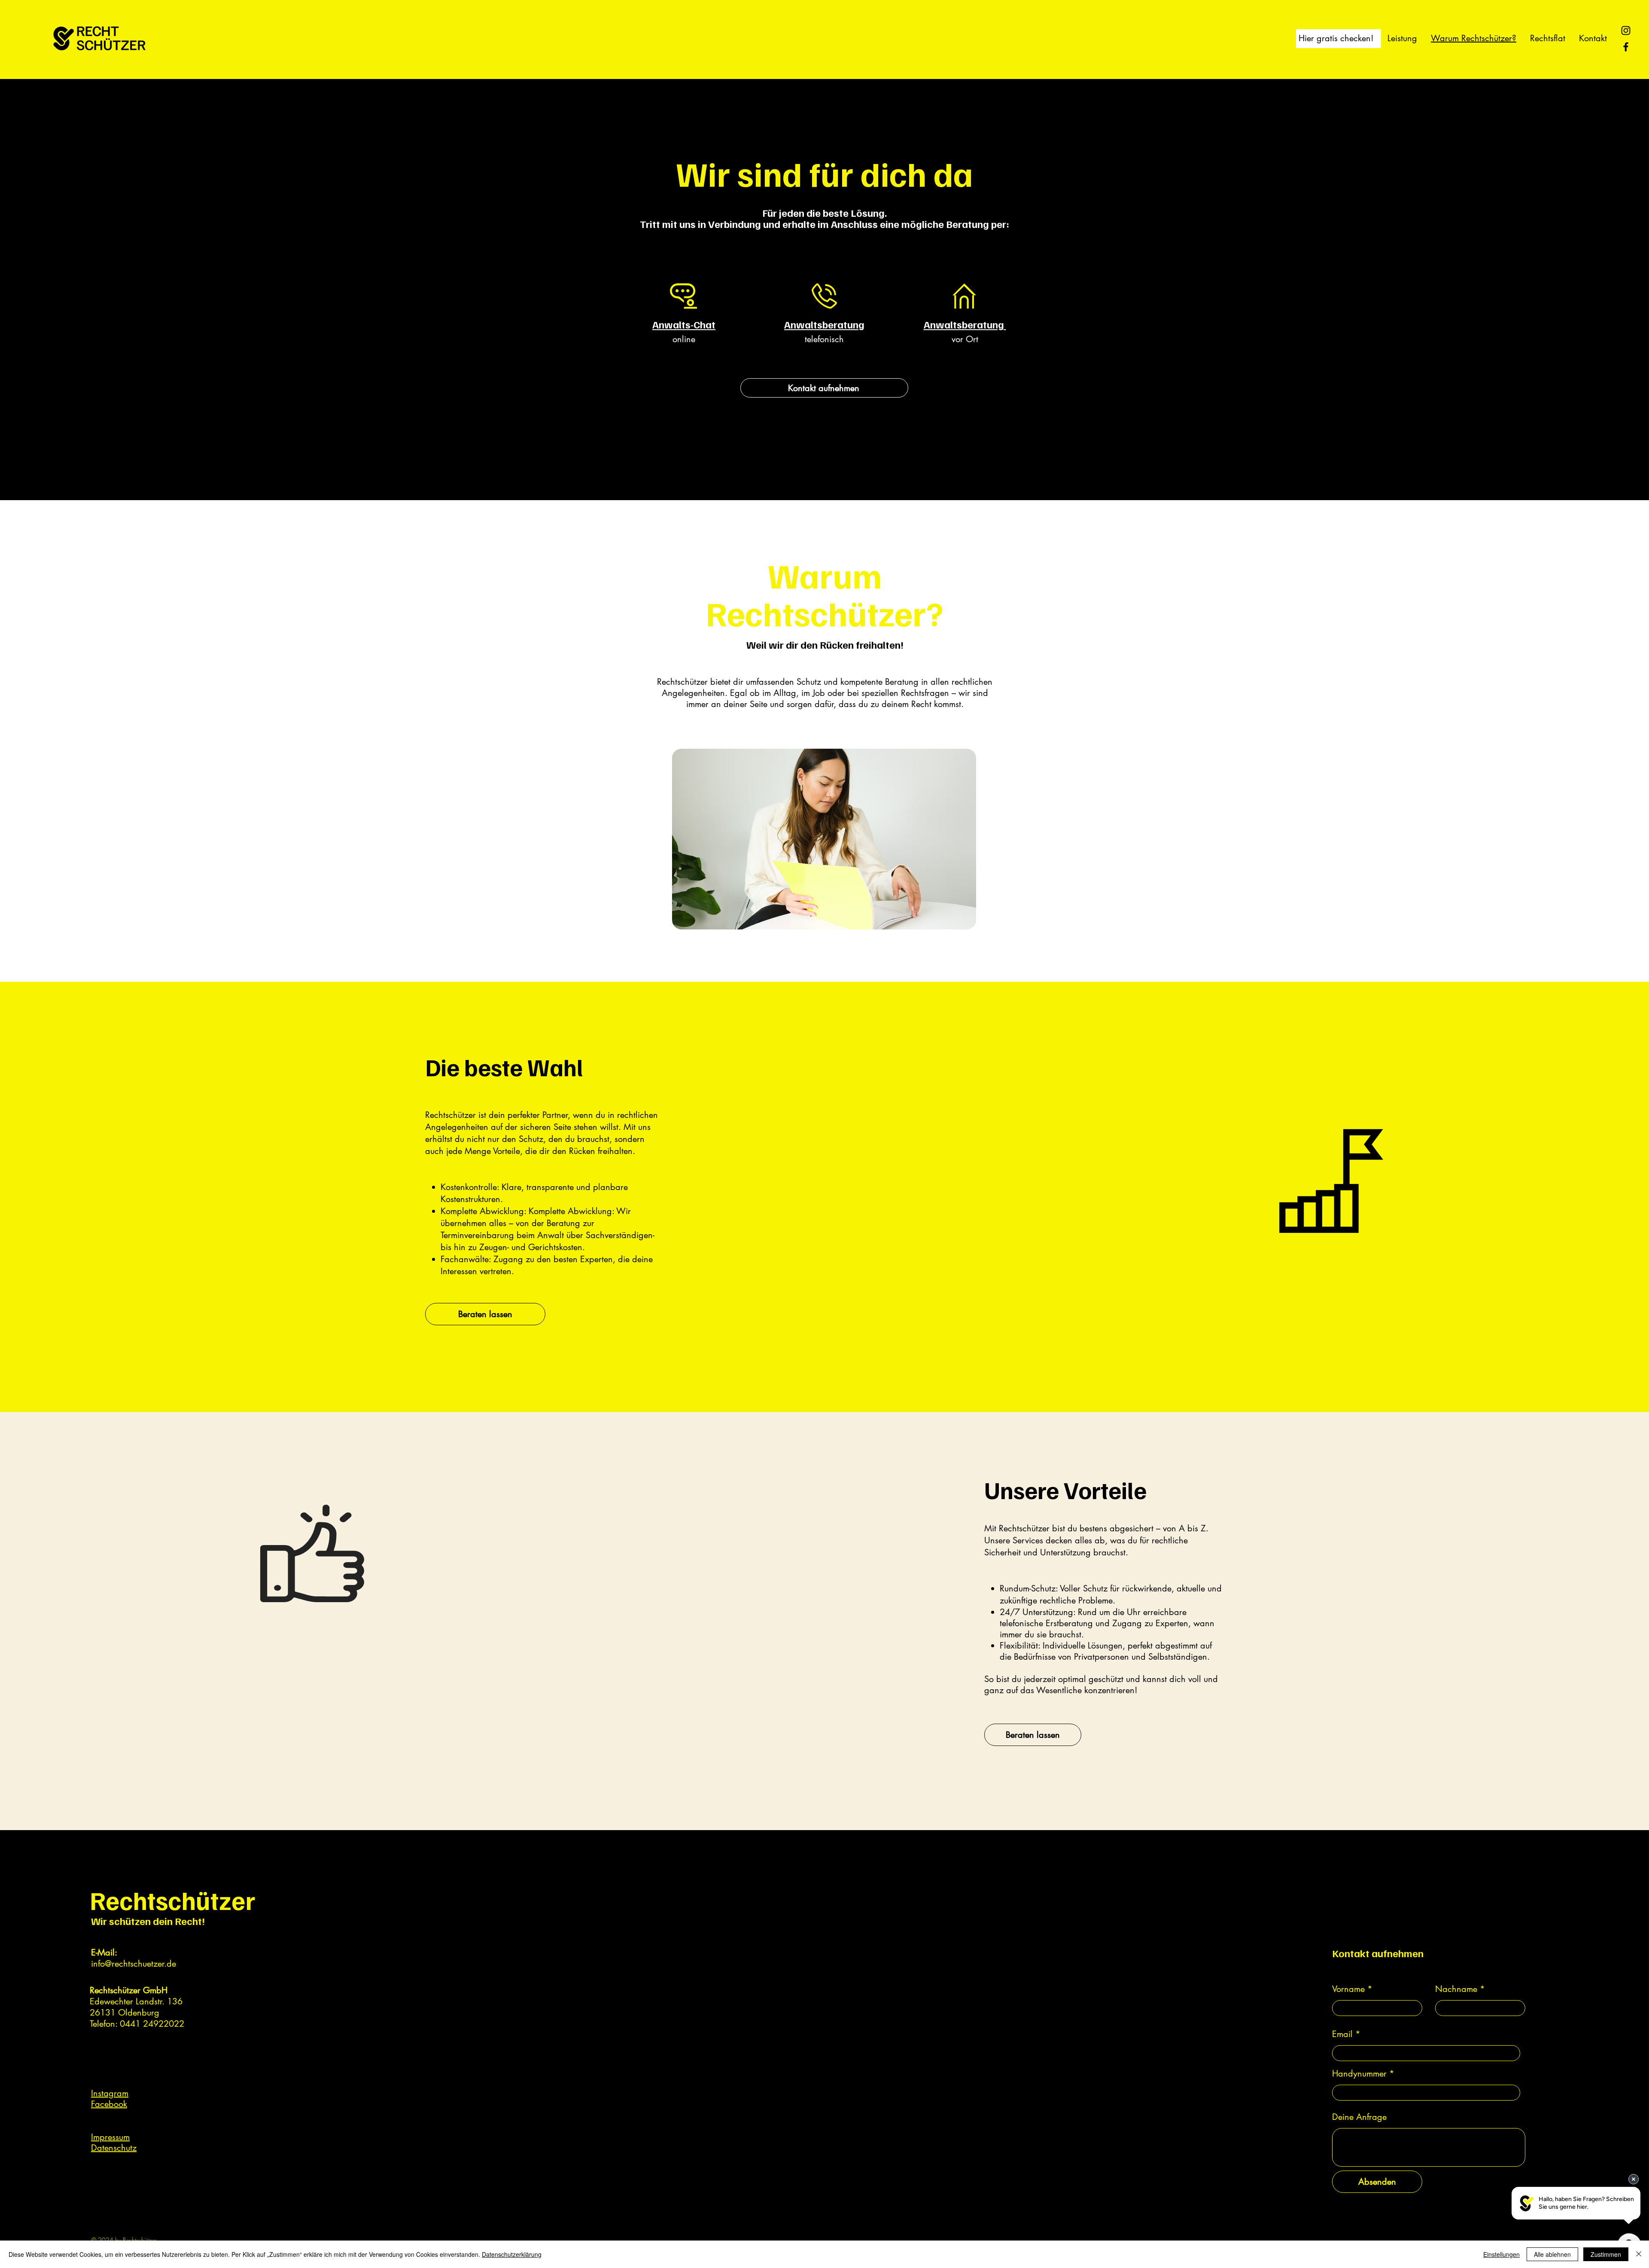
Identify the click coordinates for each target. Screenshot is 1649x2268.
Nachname (1456, 1989)
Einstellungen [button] (1501, 2254)
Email (1342, 2034)
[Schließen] (1639, 2254)
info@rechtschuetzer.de (134, 1964)
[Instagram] (1626, 30)
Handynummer (1359, 2074)
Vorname (1348, 1989)
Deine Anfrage (1359, 2117)
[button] (1336, 38)
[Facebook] (1626, 47)
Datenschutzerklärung (512, 2254)
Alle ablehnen (1552, 2254)
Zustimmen (1606, 2254)
